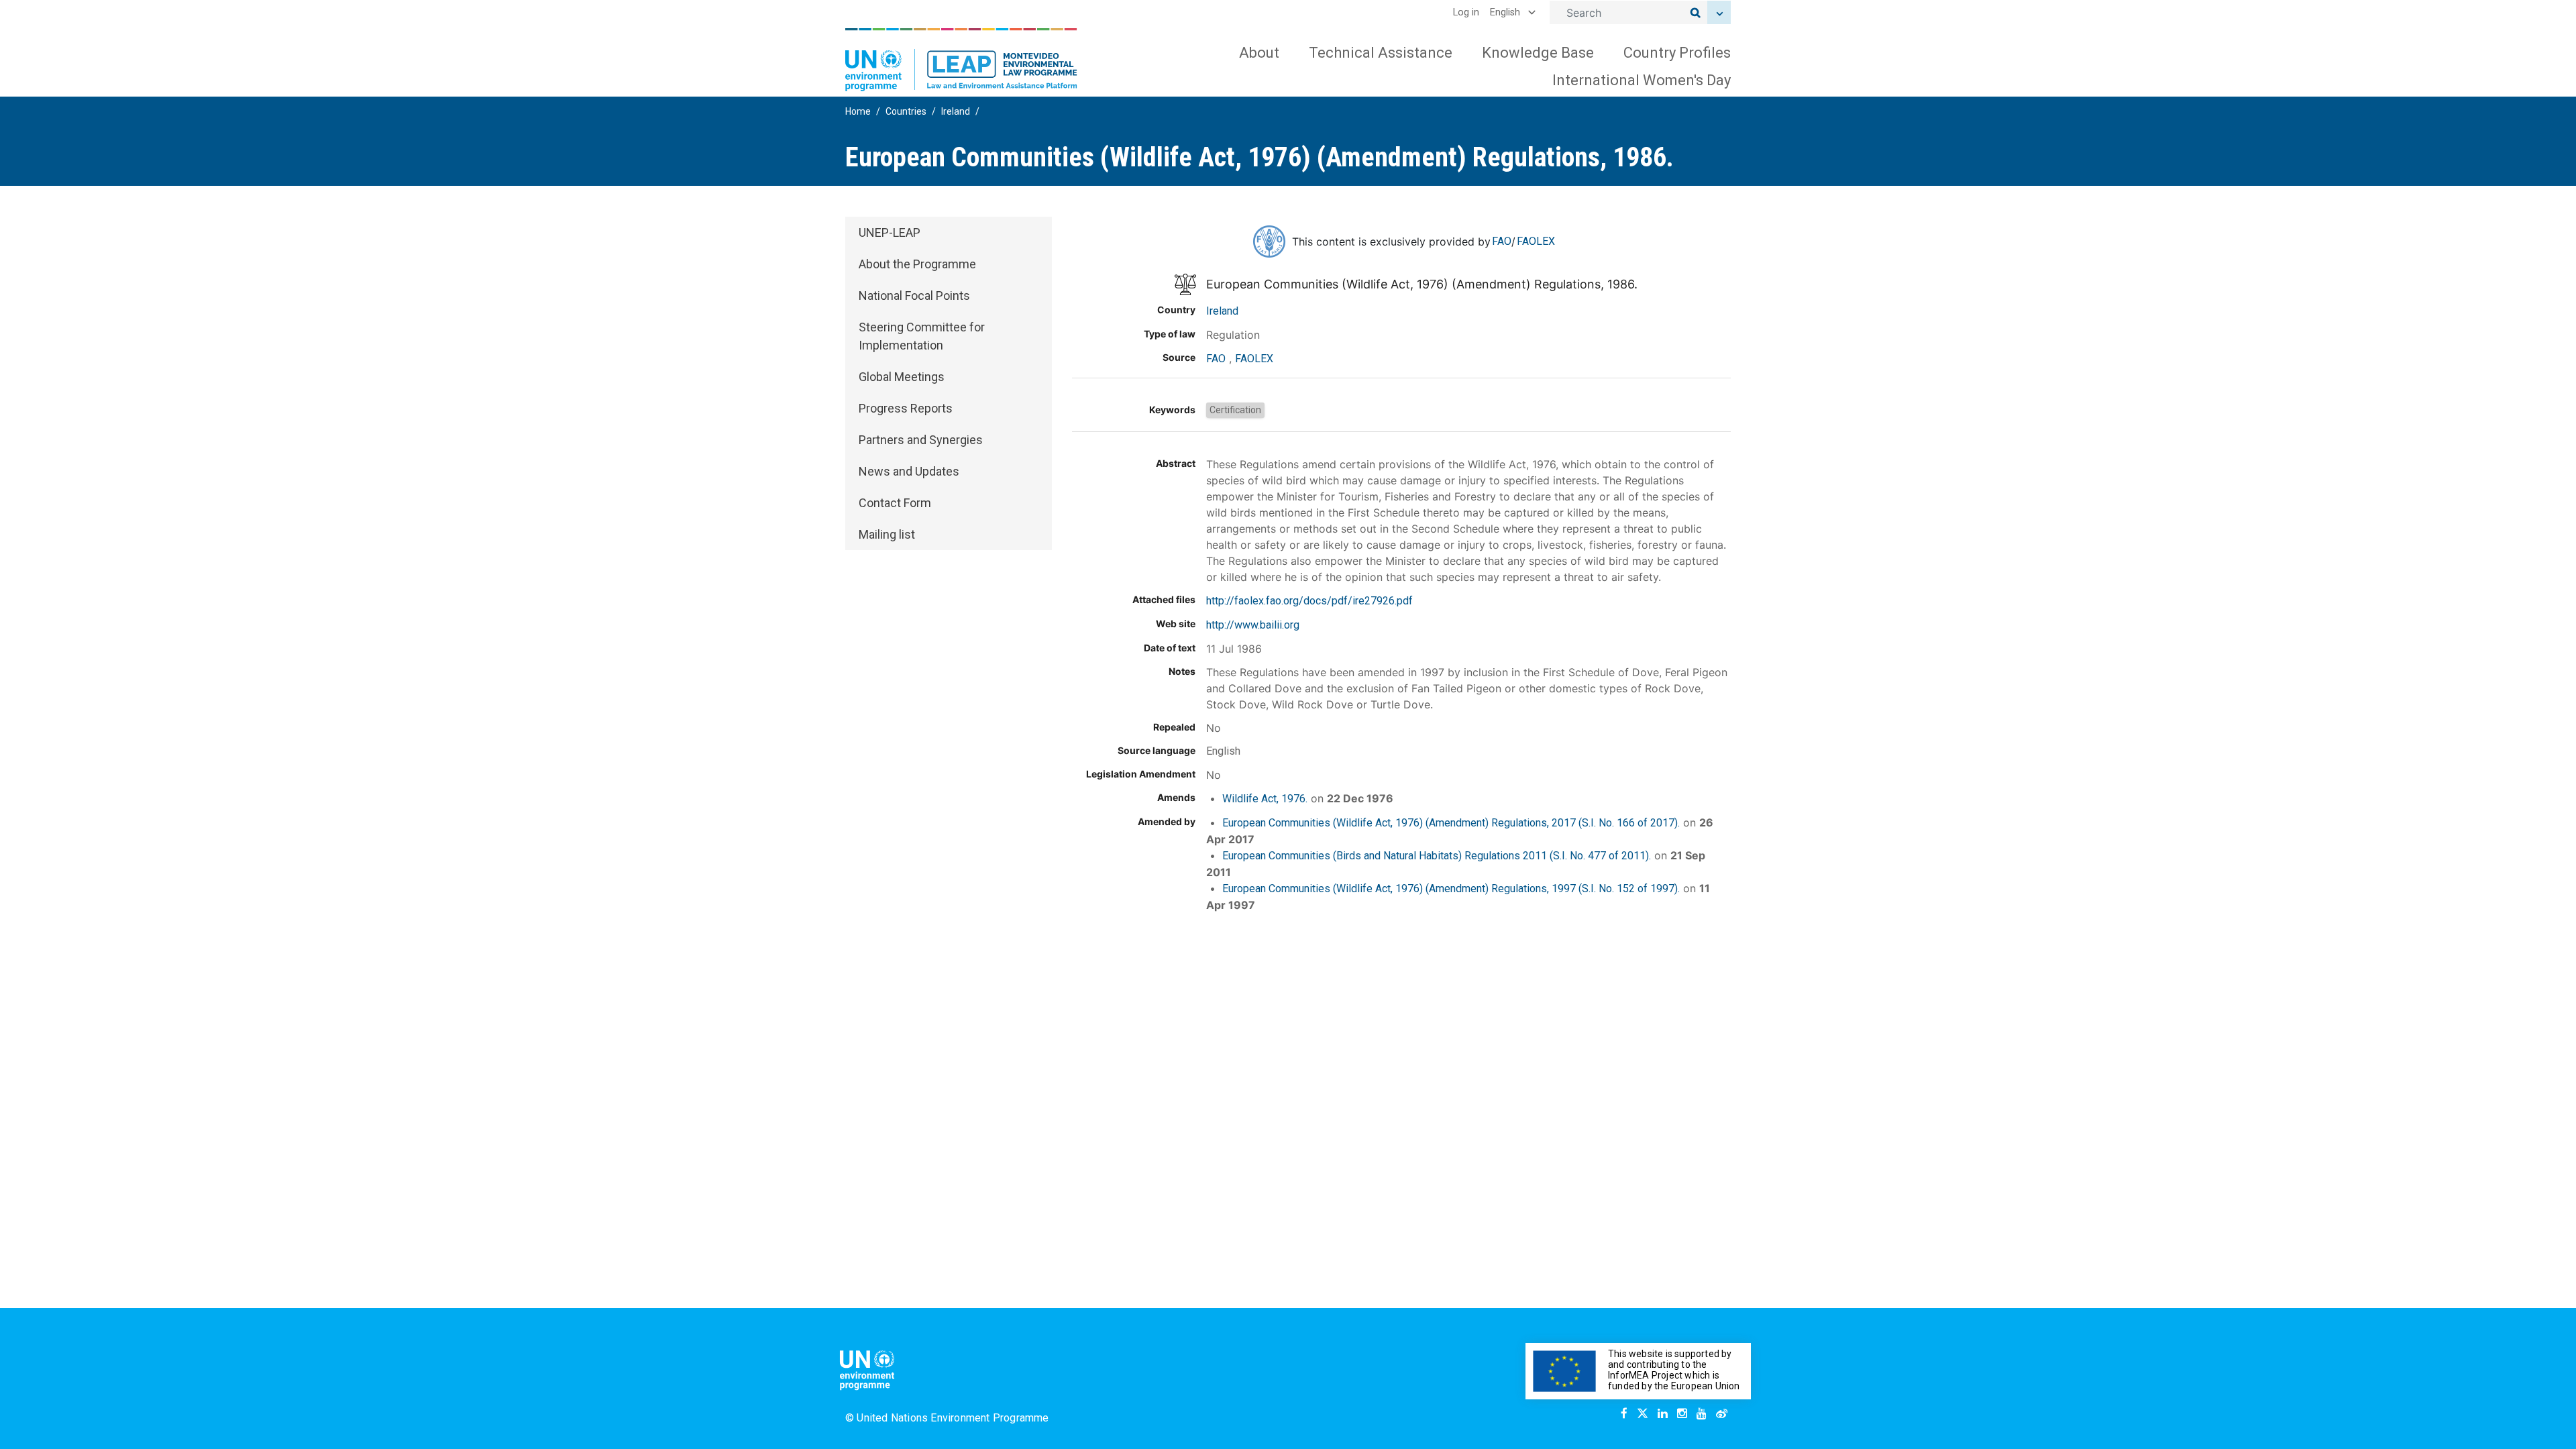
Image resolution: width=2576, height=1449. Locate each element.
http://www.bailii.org (1253, 625)
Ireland (956, 111)
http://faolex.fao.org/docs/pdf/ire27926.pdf (1309, 601)
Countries (906, 111)
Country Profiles (1677, 53)
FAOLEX (1536, 241)
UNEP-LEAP (890, 232)
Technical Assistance (1381, 53)
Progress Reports (906, 408)
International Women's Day (1642, 80)
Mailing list (887, 534)
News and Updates (909, 471)
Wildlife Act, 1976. (1265, 799)
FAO (1502, 241)
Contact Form (895, 503)
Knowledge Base (1538, 53)
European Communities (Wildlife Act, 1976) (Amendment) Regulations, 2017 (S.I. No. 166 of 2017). (1451, 823)
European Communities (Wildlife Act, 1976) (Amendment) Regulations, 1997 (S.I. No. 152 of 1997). (1451, 889)
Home (858, 111)
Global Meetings (902, 377)
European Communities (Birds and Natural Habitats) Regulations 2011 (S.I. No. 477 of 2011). (1437, 856)
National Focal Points (914, 296)
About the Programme (917, 264)
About (1259, 53)
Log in (1466, 12)
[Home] (961, 60)
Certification (1235, 410)
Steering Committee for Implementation (922, 336)
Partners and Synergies (921, 440)
